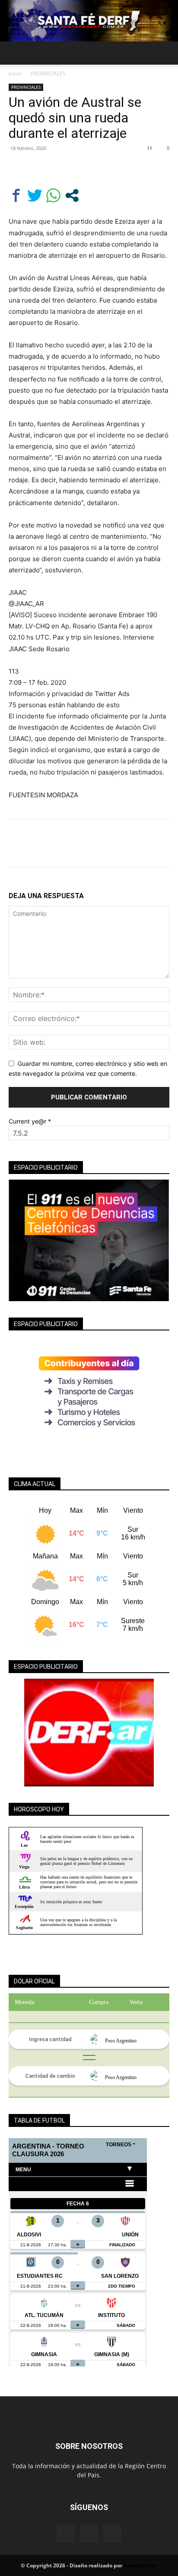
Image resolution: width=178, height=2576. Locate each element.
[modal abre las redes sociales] (72, 195)
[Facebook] (17, 168)
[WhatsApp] (77, 168)
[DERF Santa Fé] (89, 21)
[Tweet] (35, 195)
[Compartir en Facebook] (16, 195)
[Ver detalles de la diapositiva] (89, 1733)
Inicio (15, 73)
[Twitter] (37, 168)
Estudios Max (141, 2565)
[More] (97, 168)
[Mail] (89, 2533)
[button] (15, 53)
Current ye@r (30, 1121)
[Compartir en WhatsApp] (53, 195)
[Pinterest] (57, 168)
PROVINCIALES (48, 73)
